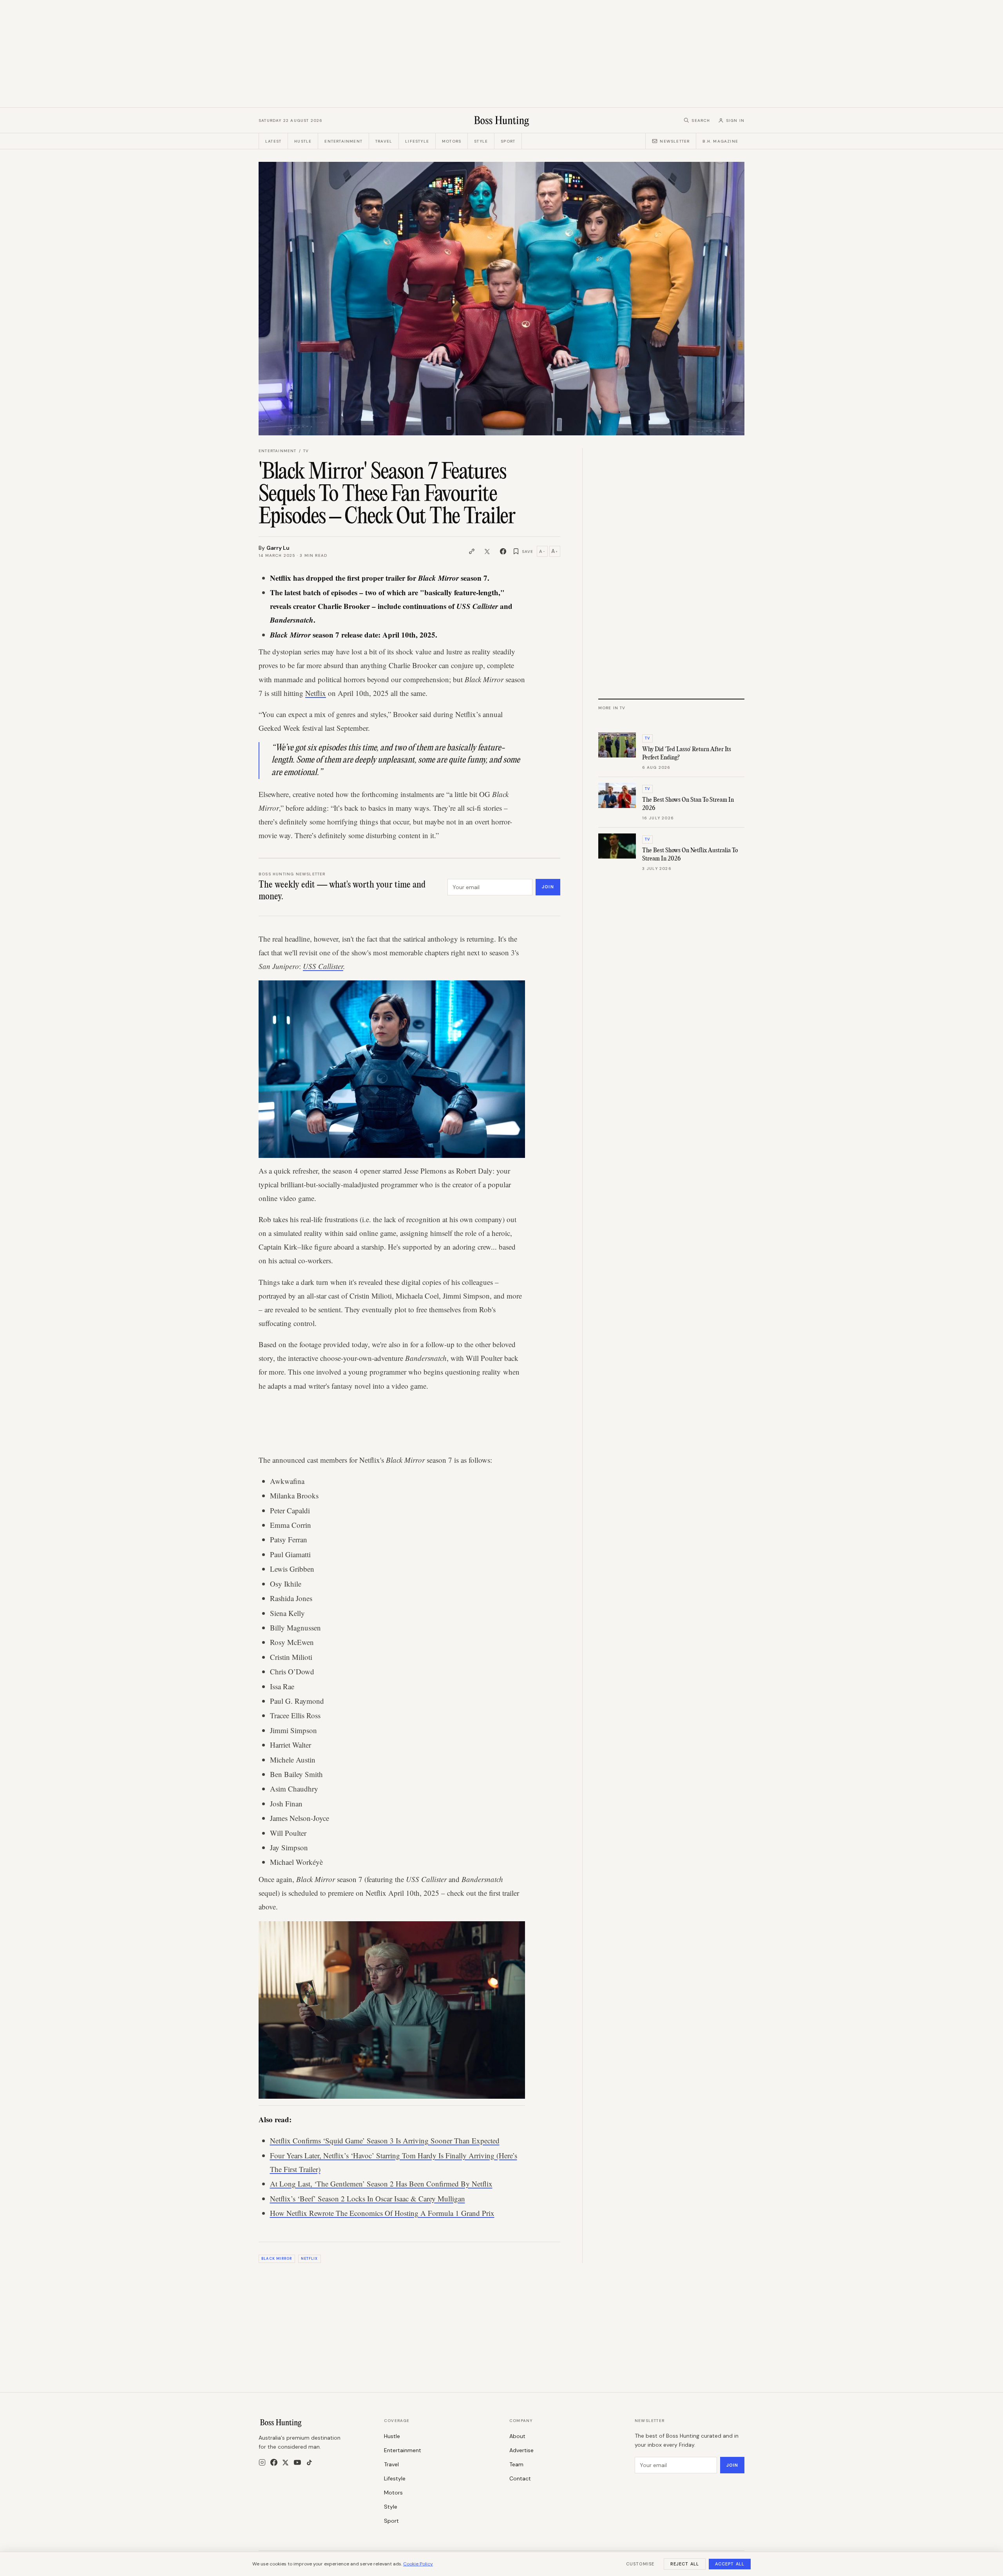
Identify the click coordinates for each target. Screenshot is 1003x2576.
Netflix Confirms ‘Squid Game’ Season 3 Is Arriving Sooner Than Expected (385, 2140)
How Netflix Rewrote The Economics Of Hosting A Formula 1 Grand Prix (382, 2213)
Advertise (521, 2450)
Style (481, 141)
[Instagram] (262, 2462)
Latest (273, 141)
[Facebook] (274, 2462)
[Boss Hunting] (502, 120)
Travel (384, 141)
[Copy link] (472, 551)
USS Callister (323, 966)
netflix (310, 2259)
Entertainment (343, 141)
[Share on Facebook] (503, 551)
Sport (508, 141)
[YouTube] (297, 2462)
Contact (520, 2478)
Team (516, 2464)
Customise (640, 2564)
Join (548, 887)
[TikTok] (309, 2463)
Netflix (316, 693)
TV (306, 451)
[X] (285, 2463)
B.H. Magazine (720, 141)
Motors (452, 141)
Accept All (730, 2564)
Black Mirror (277, 2259)
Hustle (303, 141)
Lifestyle (417, 141)
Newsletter (675, 141)
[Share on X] (487, 551)
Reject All (685, 2564)
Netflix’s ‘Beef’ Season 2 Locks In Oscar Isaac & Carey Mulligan (368, 2198)
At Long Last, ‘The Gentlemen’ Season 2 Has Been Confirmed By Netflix (381, 2184)
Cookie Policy (418, 2564)
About (517, 2436)
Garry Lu (278, 548)
